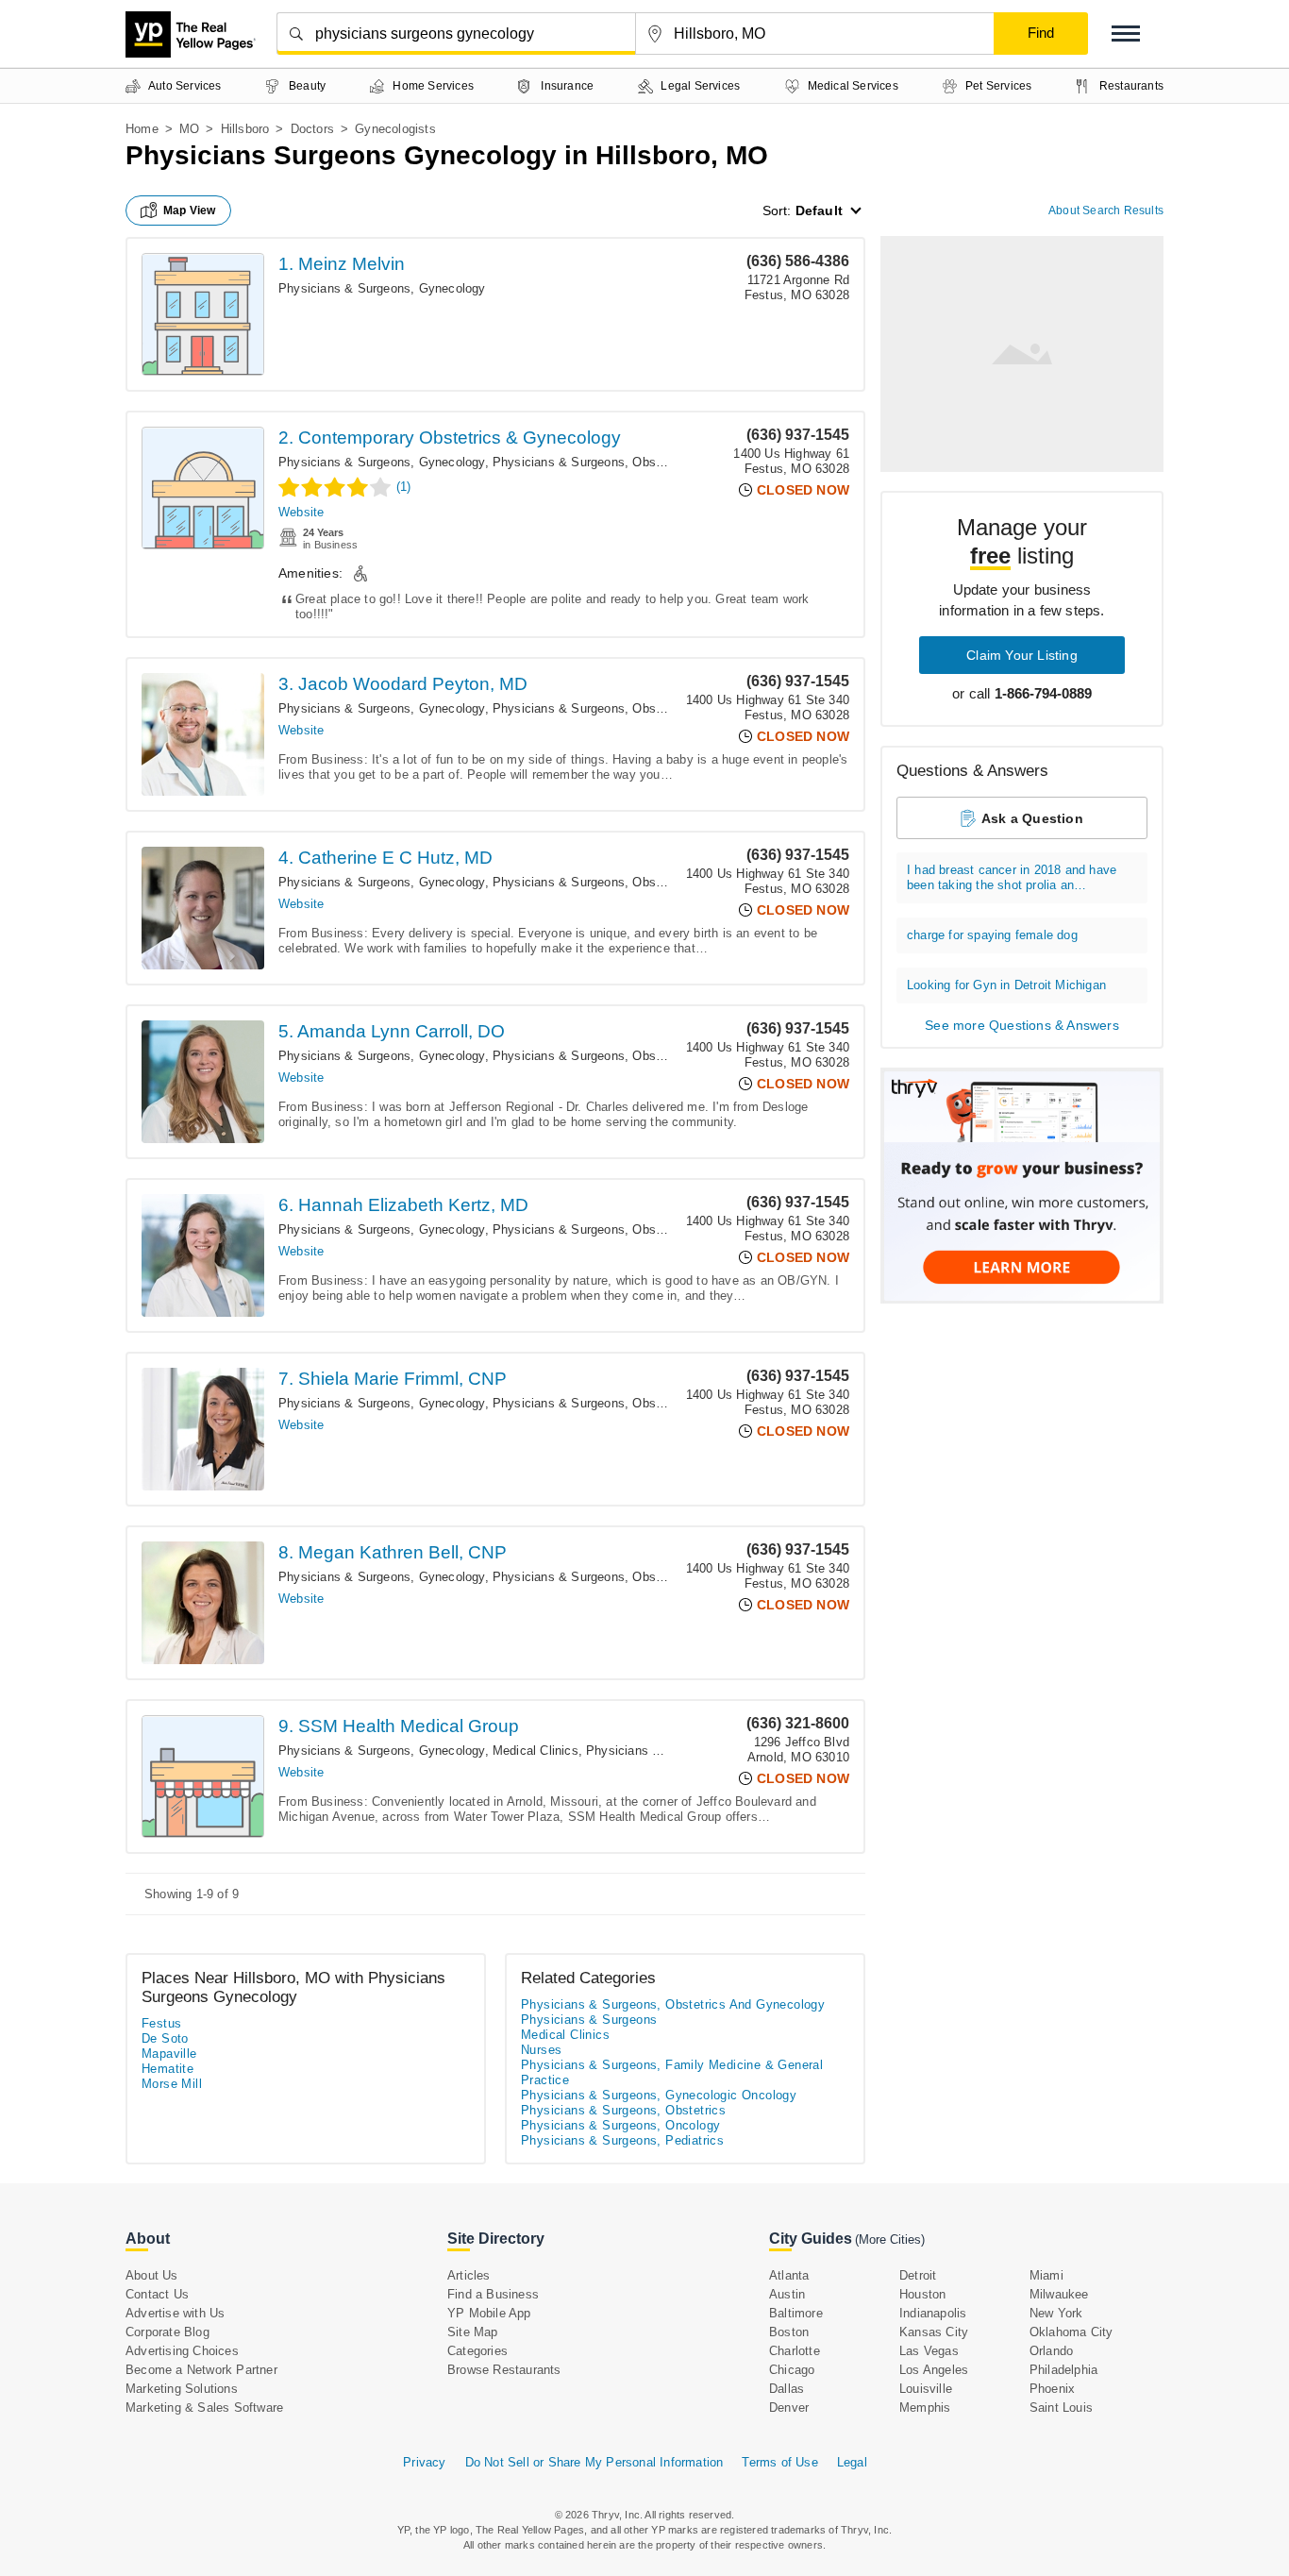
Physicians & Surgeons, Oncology (620, 2125)
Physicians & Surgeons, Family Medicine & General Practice (672, 2072)
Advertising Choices (182, 2351)
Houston (922, 2294)
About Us (152, 2275)
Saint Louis (1061, 2408)
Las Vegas (929, 2351)
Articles (469, 2275)
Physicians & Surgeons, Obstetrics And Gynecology (640, 462)
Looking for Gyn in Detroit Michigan (1006, 985)
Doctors (312, 129)
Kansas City (934, 2332)
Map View (190, 210)
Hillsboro (245, 129)
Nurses (541, 2050)
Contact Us (157, 2294)
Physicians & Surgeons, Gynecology (382, 288)
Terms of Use (779, 2462)
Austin (787, 2294)
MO (189, 129)
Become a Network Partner (201, 2370)
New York (1056, 2313)
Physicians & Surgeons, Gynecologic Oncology (659, 2095)
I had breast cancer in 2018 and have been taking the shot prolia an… (1012, 877)
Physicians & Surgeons (589, 2020)
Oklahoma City (1071, 2332)
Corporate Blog (167, 2332)
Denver (789, 2408)
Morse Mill (172, 2084)
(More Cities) (890, 2239)
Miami (1046, 2275)
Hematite (167, 2069)
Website (301, 512)
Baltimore (796, 2313)
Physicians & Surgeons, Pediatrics (622, 2140)
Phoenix (1052, 2389)
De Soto (165, 2038)
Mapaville (169, 2054)
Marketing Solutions (182, 2389)
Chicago (792, 2370)
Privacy (424, 2462)
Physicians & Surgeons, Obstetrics (623, 2110)
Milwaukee (1059, 2294)
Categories (477, 2351)
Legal (852, 2462)
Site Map (473, 2332)
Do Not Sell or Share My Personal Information (594, 2462)
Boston (789, 2332)
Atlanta (789, 2275)
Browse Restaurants (504, 2370)
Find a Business (493, 2294)
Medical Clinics (536, 1751)
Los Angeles (934, 2370)
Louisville (926, 2389)
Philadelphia (1063, 2370)
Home (142, 129)
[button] (1126, 34)
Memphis (925, 2408)
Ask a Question (1032, 818)
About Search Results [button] (1106, 210)
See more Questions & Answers (1022, 1025)
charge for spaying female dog (992, 935)
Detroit (918, 2275)
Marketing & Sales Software (204, 2408)
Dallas (787, 2389)
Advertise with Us (175, 2313)
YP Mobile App (489, 2313)
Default (819, 210)
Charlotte (795, 2351)
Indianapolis (933, 2313)
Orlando (1051, 2351)
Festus (161, 2023)
